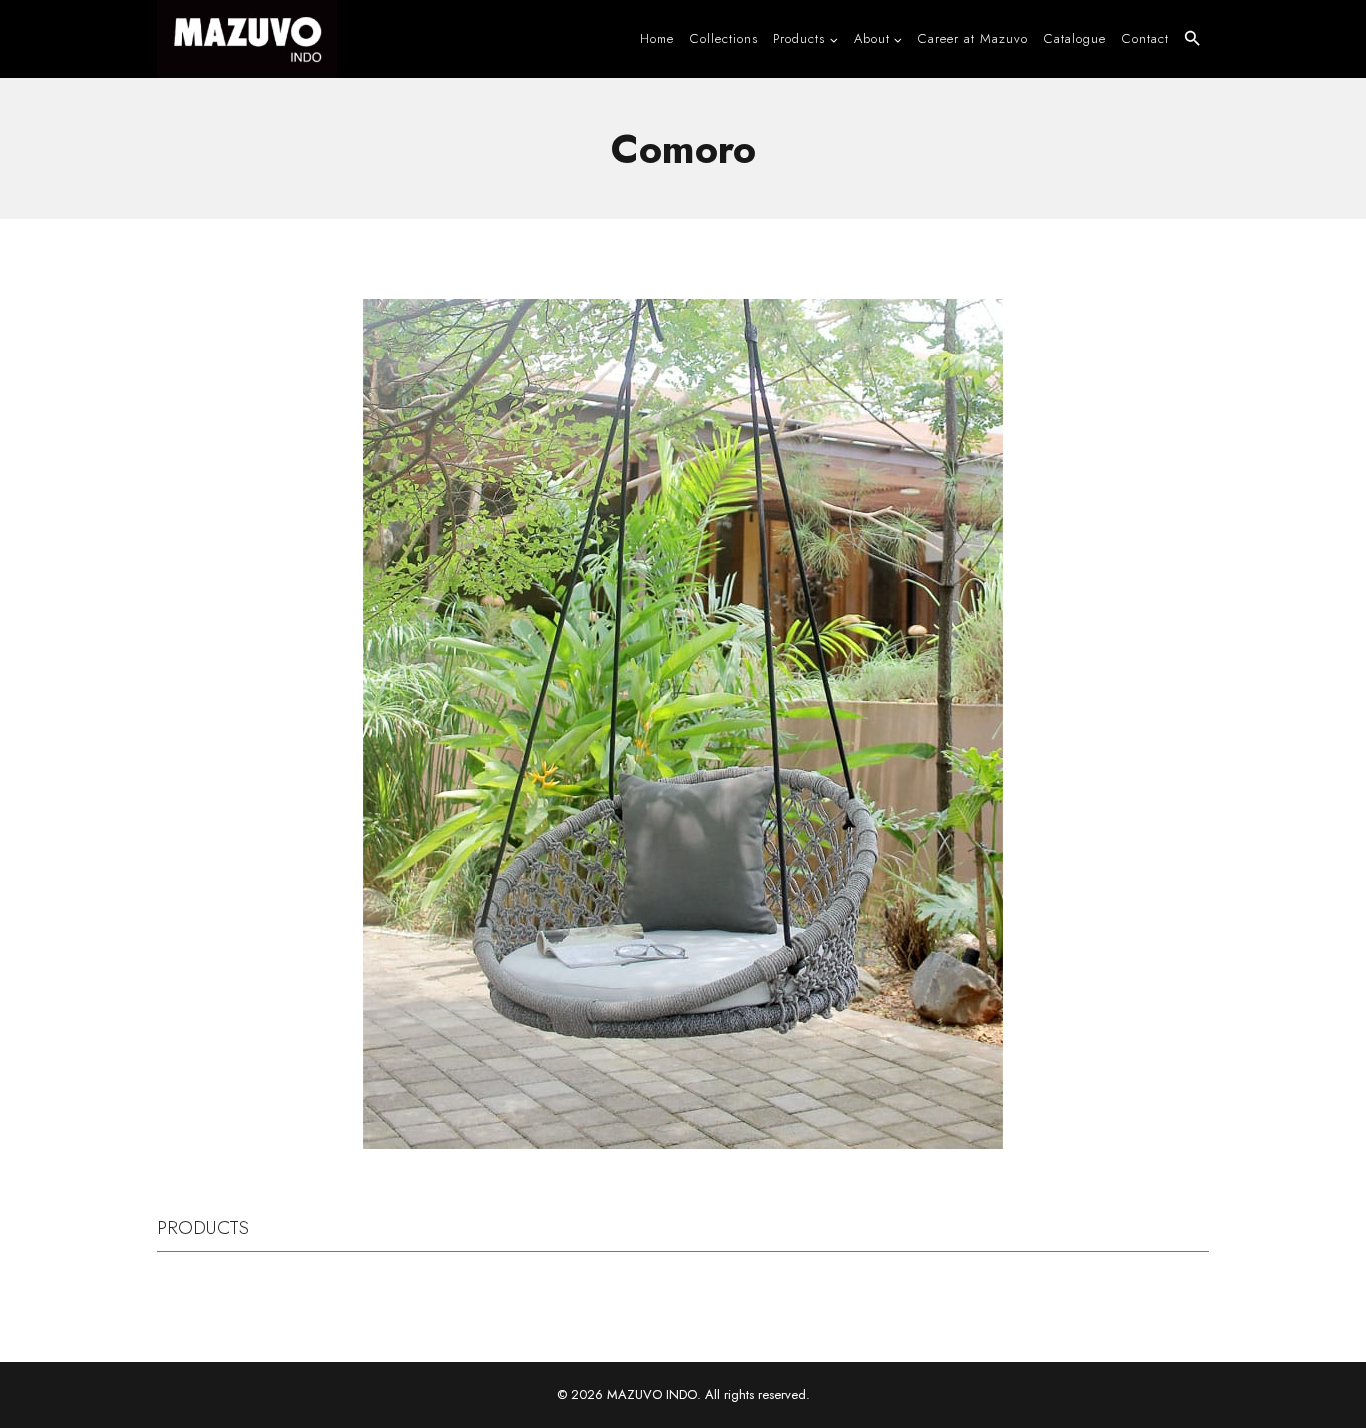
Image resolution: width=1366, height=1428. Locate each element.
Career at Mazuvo (973, 38)
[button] (1192, 39)
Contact (1145, 38)
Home (657, 38)
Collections (724, 38)
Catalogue (1075, 38)
